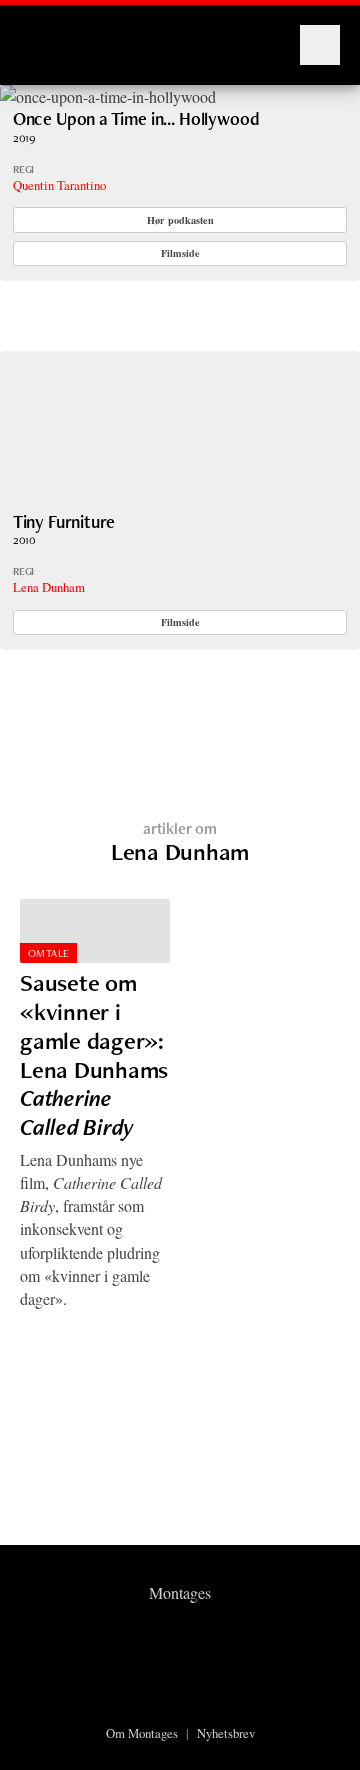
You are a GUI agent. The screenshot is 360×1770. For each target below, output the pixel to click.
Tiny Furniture (64, 521)
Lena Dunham (49, 587)
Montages (53, 35)
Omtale (49, 953)
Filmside (180, 253)
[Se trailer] (108, 96)
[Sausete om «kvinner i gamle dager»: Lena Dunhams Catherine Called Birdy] (95, 931)
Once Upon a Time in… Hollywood (136, 118)
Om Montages (142, 1733)
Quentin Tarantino (59, 185)
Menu (320, 45)
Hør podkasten (180, 220)
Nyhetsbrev (226, 1733)
